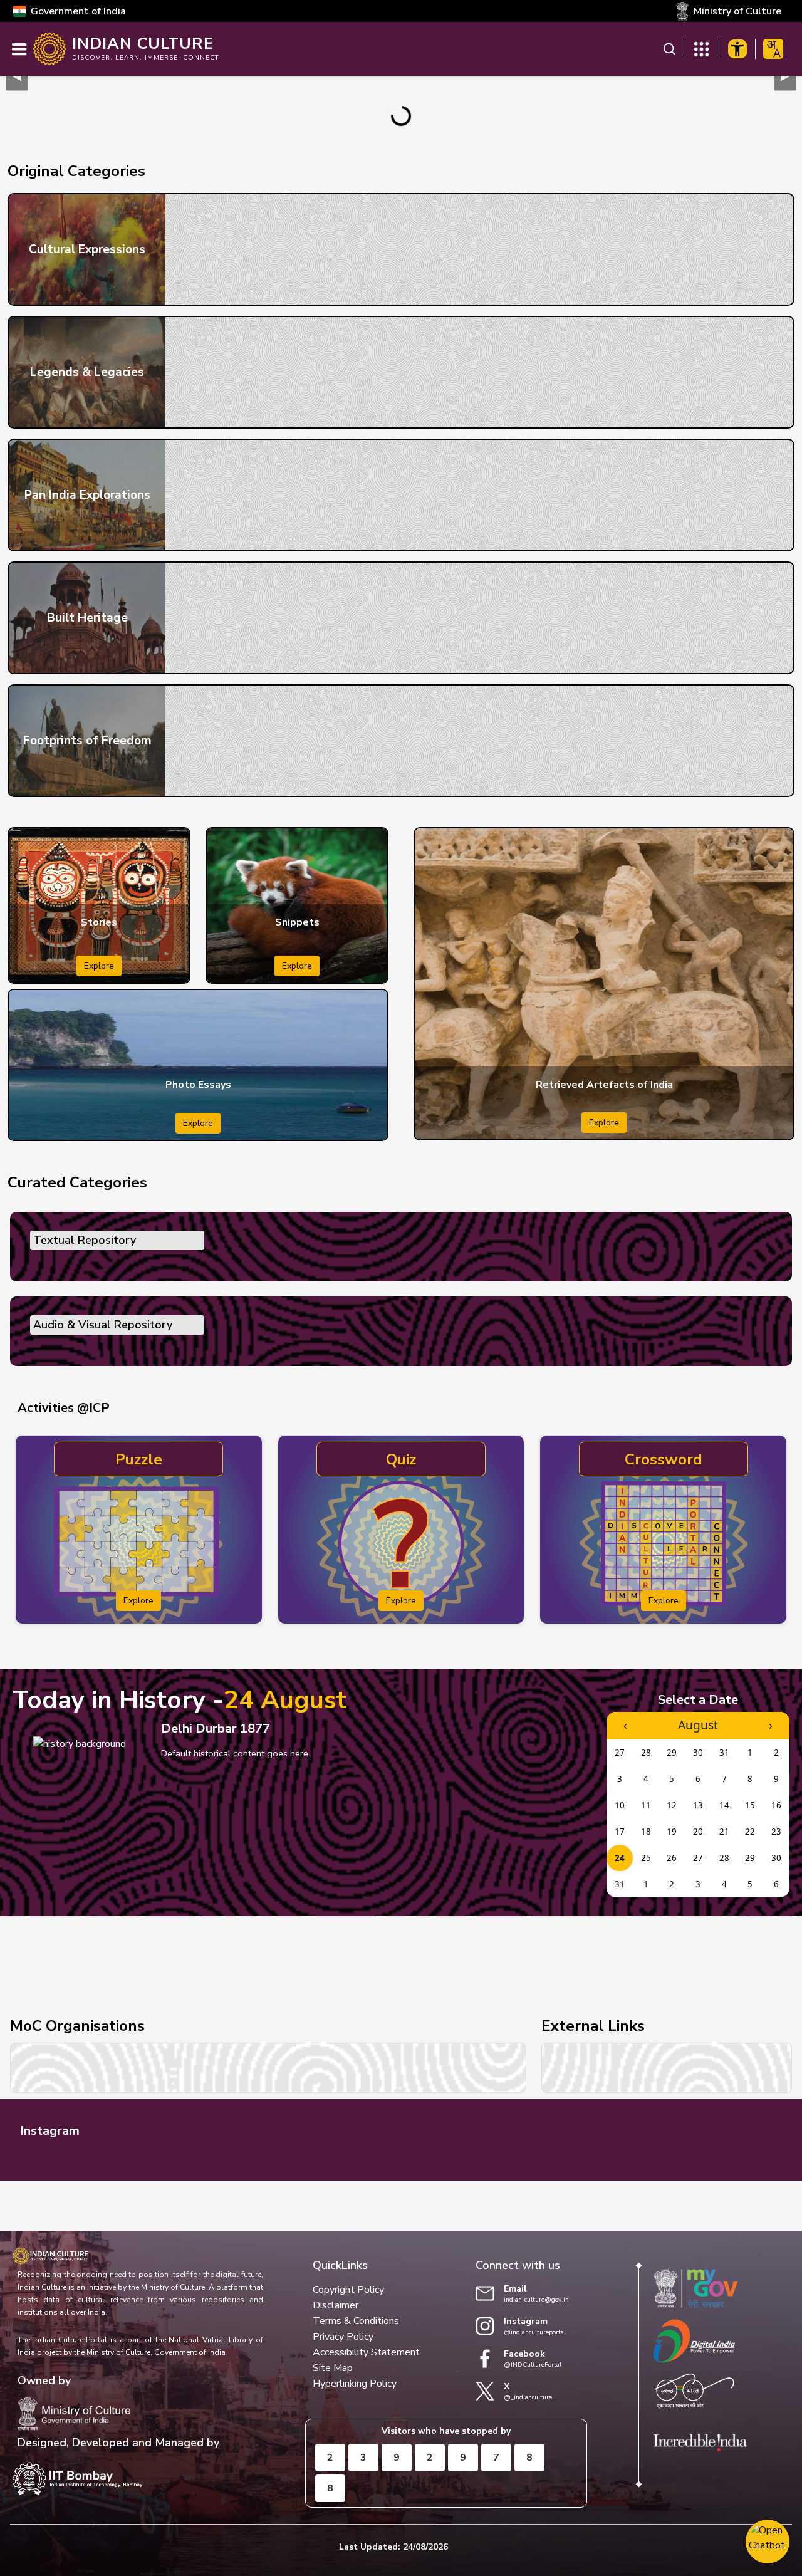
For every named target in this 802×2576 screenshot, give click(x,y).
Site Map (333, 2368)
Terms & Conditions (356, 2321)
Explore (99, 966)
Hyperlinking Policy (355, 2384)
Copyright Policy (348, 2290)
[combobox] (773, 49)
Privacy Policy (343, 2337)
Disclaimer (336, 2305)
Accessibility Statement (366, 2352)
